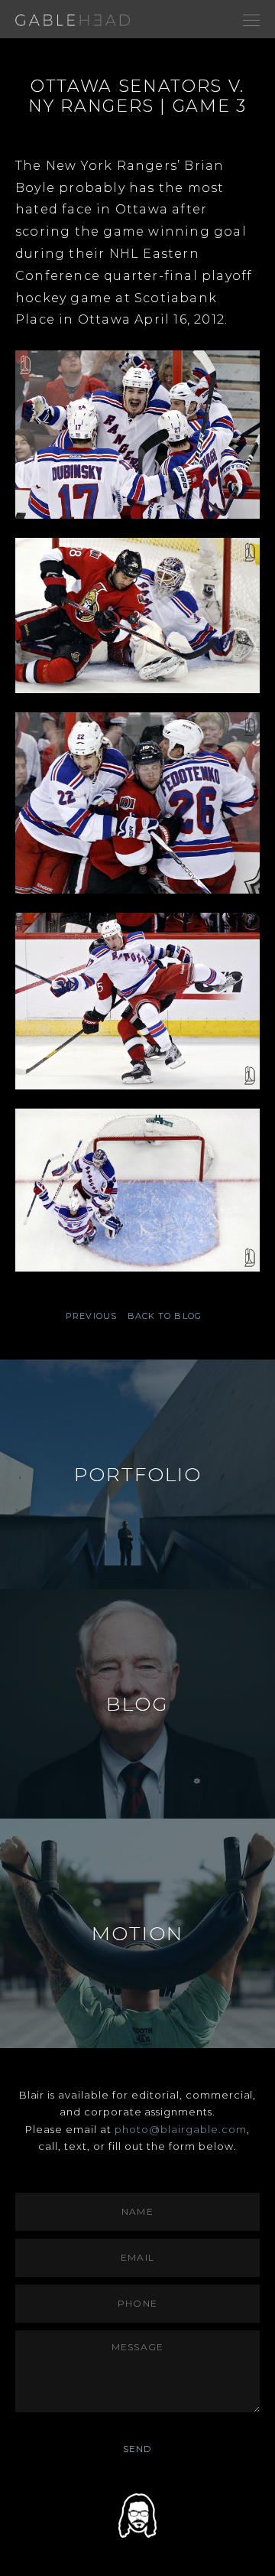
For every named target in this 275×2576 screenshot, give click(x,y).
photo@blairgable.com (181, 2129)
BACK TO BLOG (165, 1316)
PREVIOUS (91, 1316)
